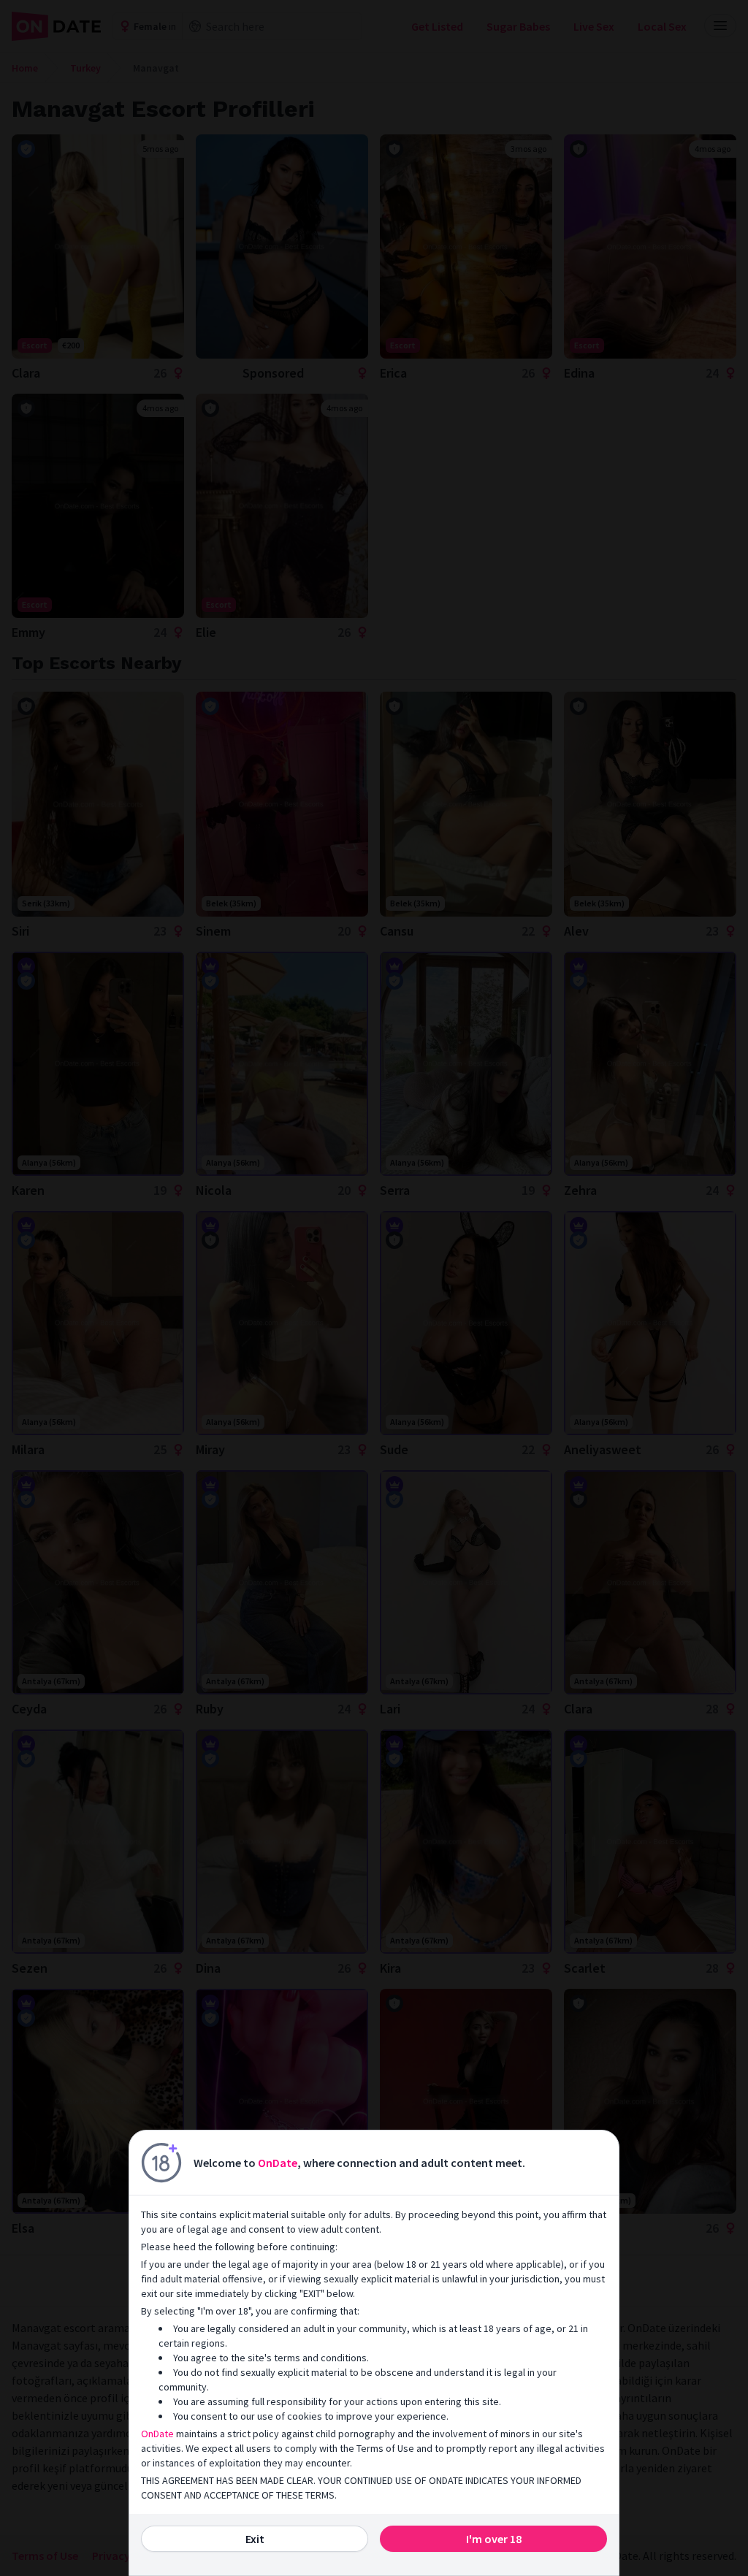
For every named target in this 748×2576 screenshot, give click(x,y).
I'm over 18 (494, 2539)
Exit (255, 2539)
